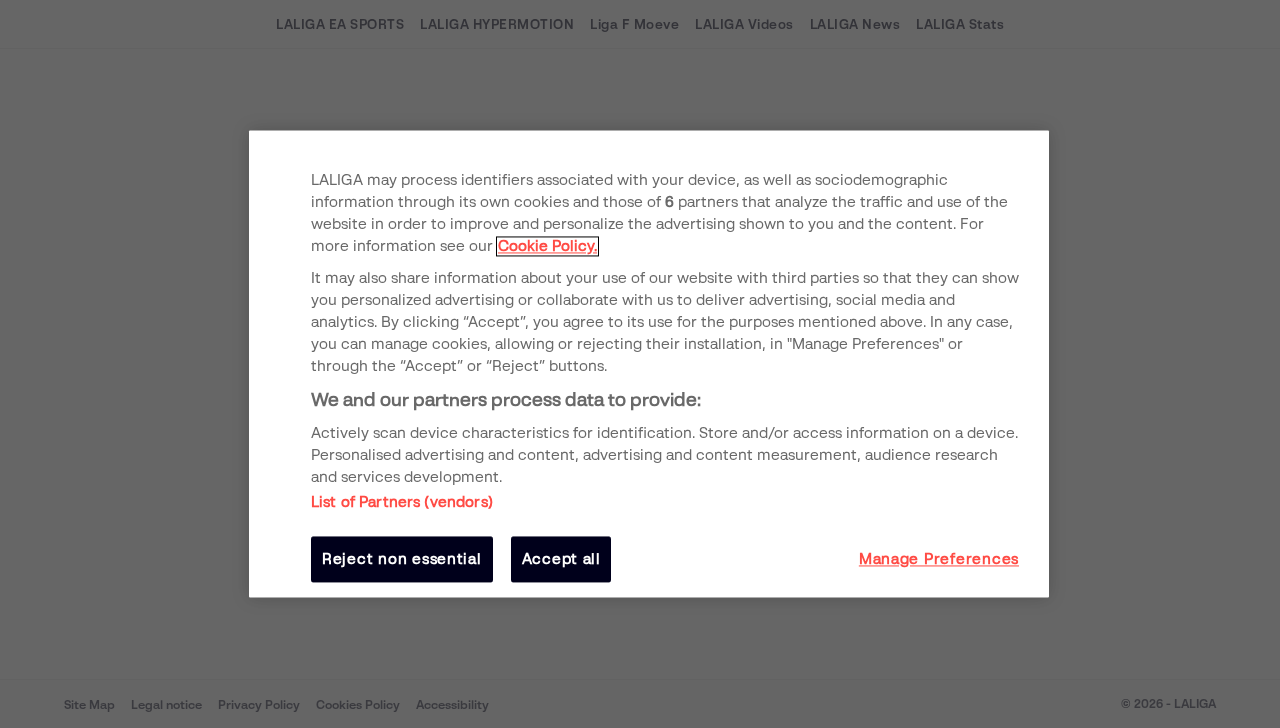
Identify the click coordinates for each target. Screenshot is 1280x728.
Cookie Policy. (547, 246)
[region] (649, 363)
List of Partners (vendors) (402, 502)
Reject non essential (402, 559)
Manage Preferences (939, 559)
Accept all (561, 559)
